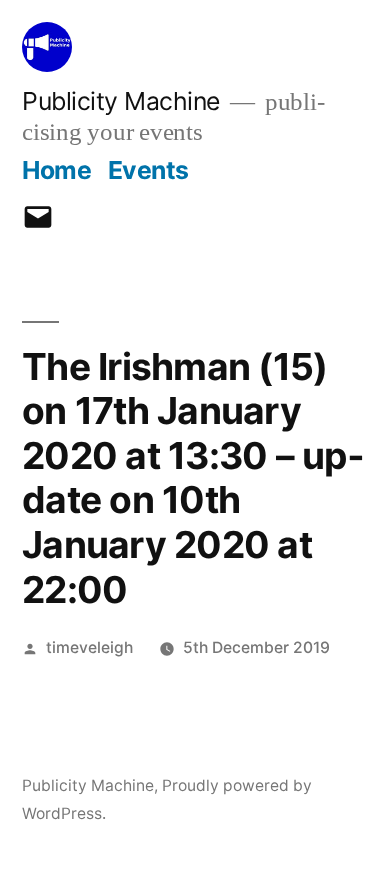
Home (56, 170)
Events (148, 170)
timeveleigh (89, 647)
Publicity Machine (121, 101)
